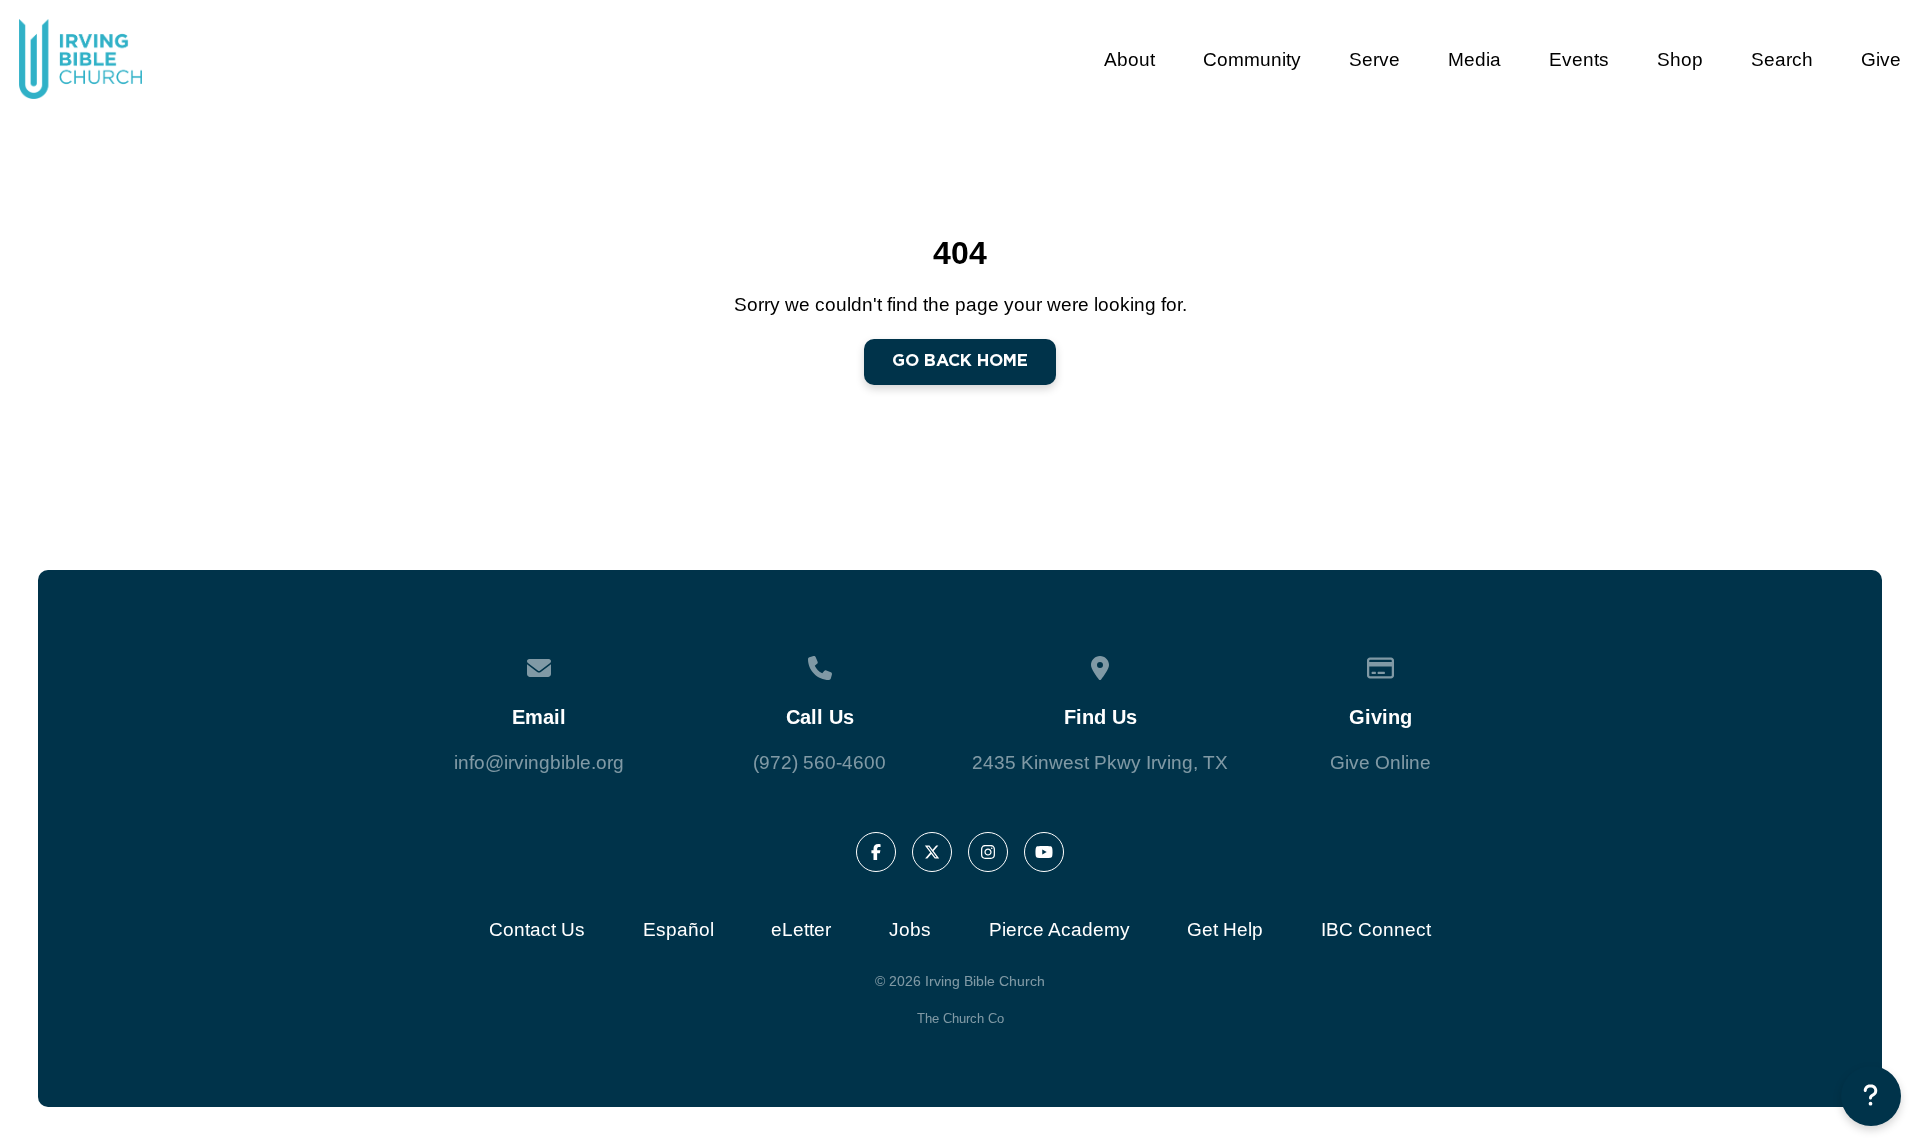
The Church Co (960, 1018)
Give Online (1380, 762)
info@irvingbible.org (539, 762)
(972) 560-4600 (819, 762)
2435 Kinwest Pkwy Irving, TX (1100, 762)
